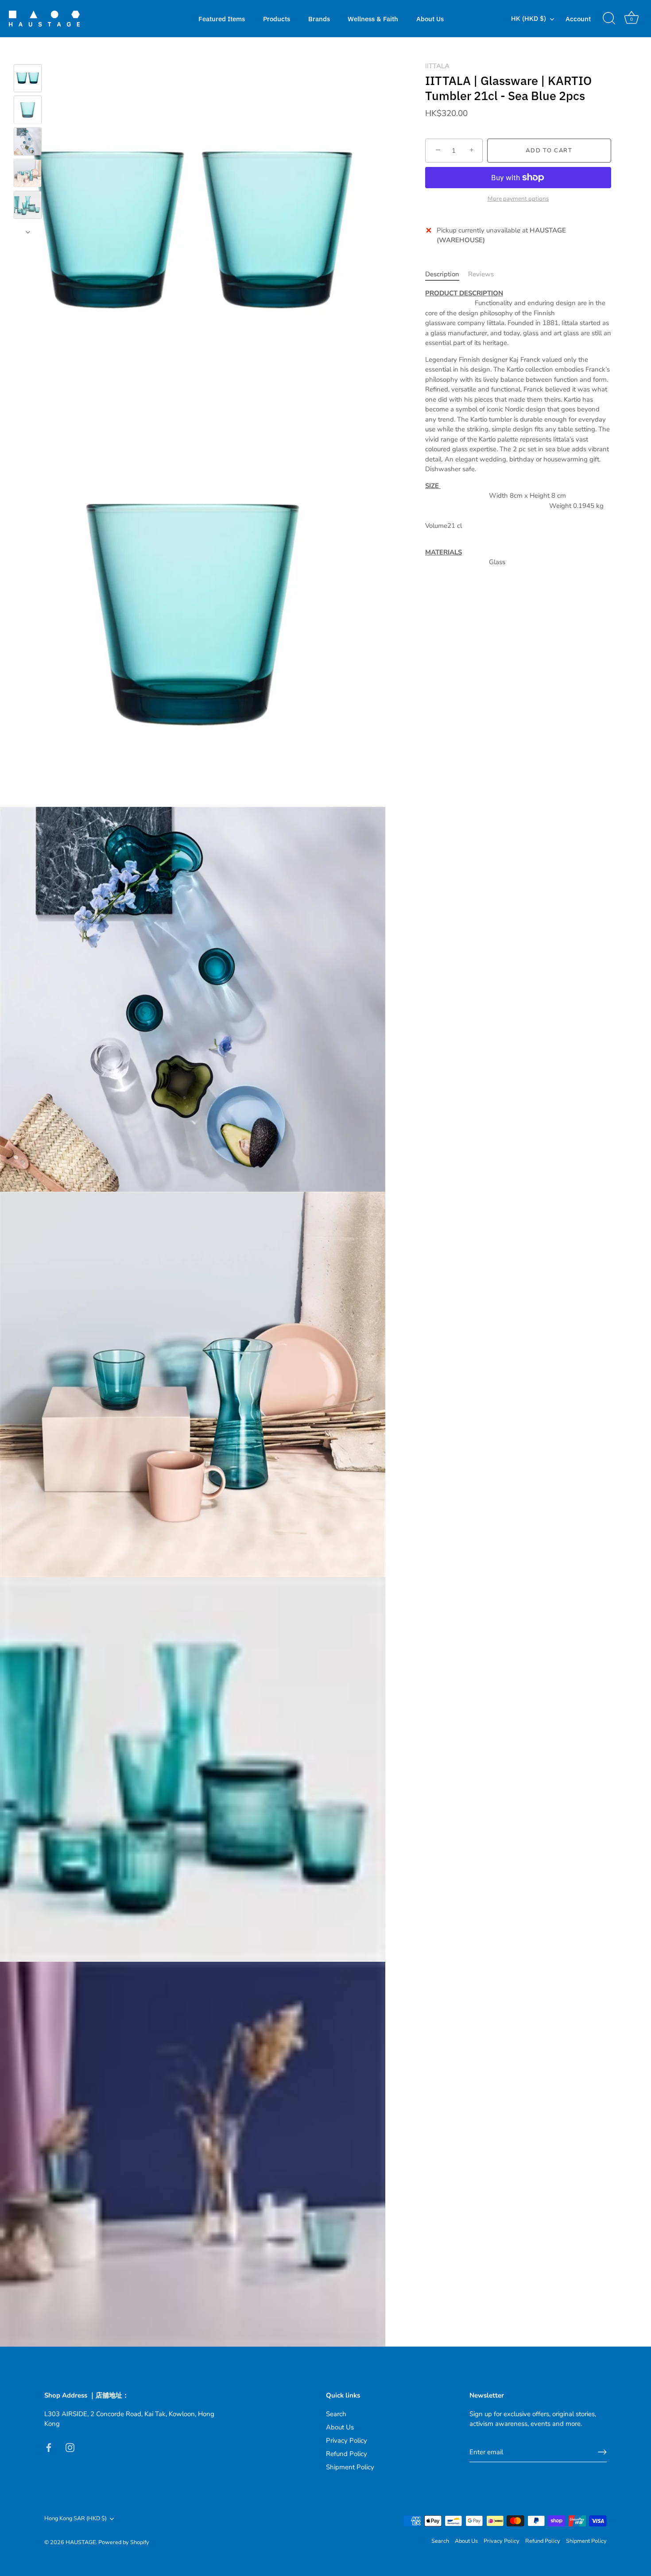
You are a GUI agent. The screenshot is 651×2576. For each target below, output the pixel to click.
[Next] (28, 232)
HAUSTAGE (81, 2542)
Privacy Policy (347, 2440)
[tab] (447, 274)
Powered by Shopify (124, 2542)
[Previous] (28, 51)
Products (277, 19)
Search (336, 2414)
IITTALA (437, 66)
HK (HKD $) (529, 18)
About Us (430, 19)
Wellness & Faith (373, 19)
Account (578, 19)
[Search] (609, 19)
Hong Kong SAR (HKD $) (76, 2519)
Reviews (481, 274)
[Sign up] (602, 2452)
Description (442, 274)
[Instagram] (70, 2447)
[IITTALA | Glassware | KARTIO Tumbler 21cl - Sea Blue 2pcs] (28, 78)
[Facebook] (49, 2447)
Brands (319, 19)
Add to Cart (549, 151)
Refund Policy (347, 2454)
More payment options (518, 199)
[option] (28, 80)
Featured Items (222, 19)
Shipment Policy (350, 2467)
